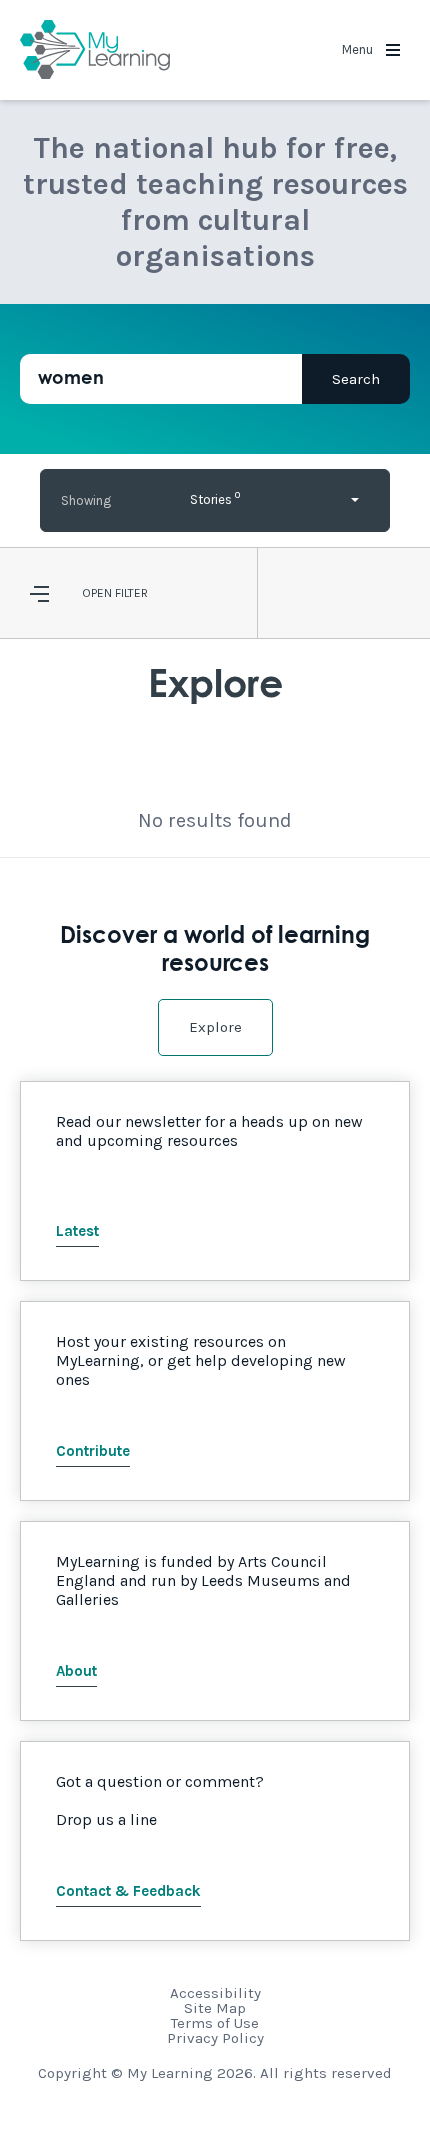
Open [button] (97, 593)
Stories (215, 497)
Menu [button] (359, 49)
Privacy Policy (215, 2038)
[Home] (95, 50)
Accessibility (215, 1993)
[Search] (356, 379)
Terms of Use (215, 2023)
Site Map (215, 2008)
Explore (215, 1027)
